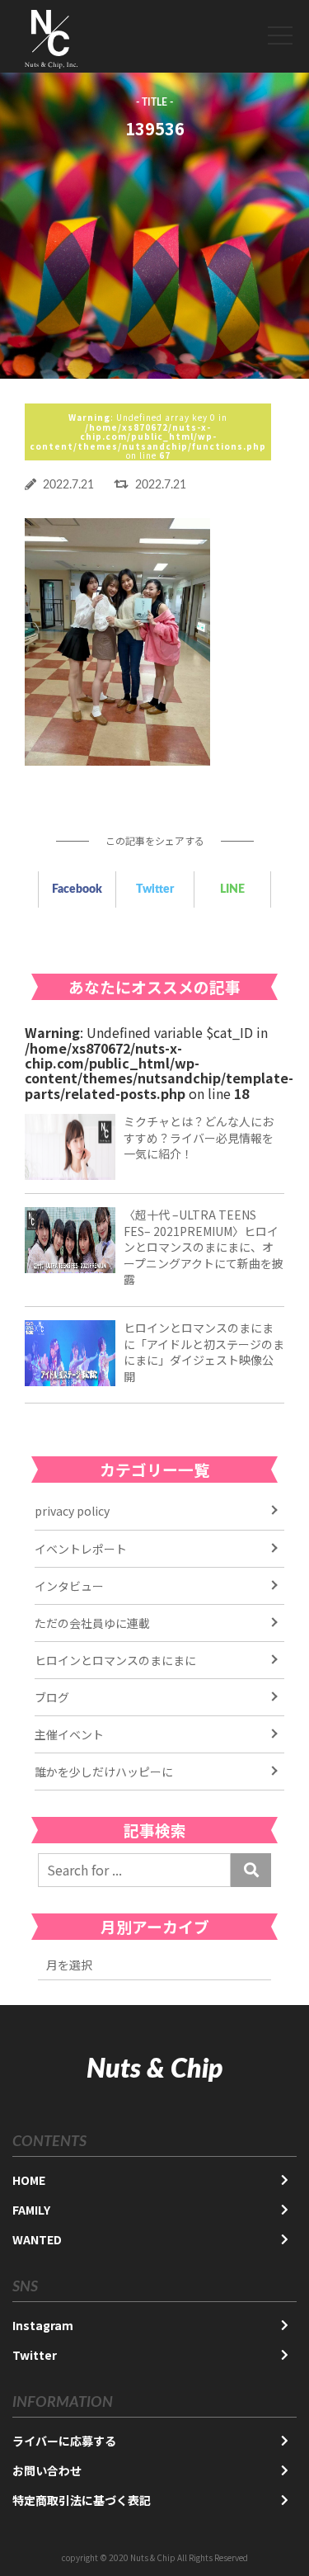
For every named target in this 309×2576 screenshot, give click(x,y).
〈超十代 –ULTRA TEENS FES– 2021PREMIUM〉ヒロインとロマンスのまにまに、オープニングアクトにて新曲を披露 (204, 1247)
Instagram (43, 2325)
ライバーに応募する (64, 2441)
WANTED (37, 2239)
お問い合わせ (47, 2470)
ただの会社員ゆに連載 (92, 1623)
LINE (232, 889)
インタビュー (69, 1586)
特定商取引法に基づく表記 (82, 2500)
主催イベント (69, 1734)
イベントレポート (81, 1549)
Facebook (77, 889)
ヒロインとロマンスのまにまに (115, 1660)
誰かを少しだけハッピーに (104, 1772)
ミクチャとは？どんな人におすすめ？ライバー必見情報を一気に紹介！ (199, 1137)
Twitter (155, 889)
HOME (29, 2180)
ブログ (52, 1697)
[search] (251, 1870)
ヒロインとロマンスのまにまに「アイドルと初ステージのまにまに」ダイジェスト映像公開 (204, 1352)
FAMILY (31, 2210)
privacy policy (72, 1511)
